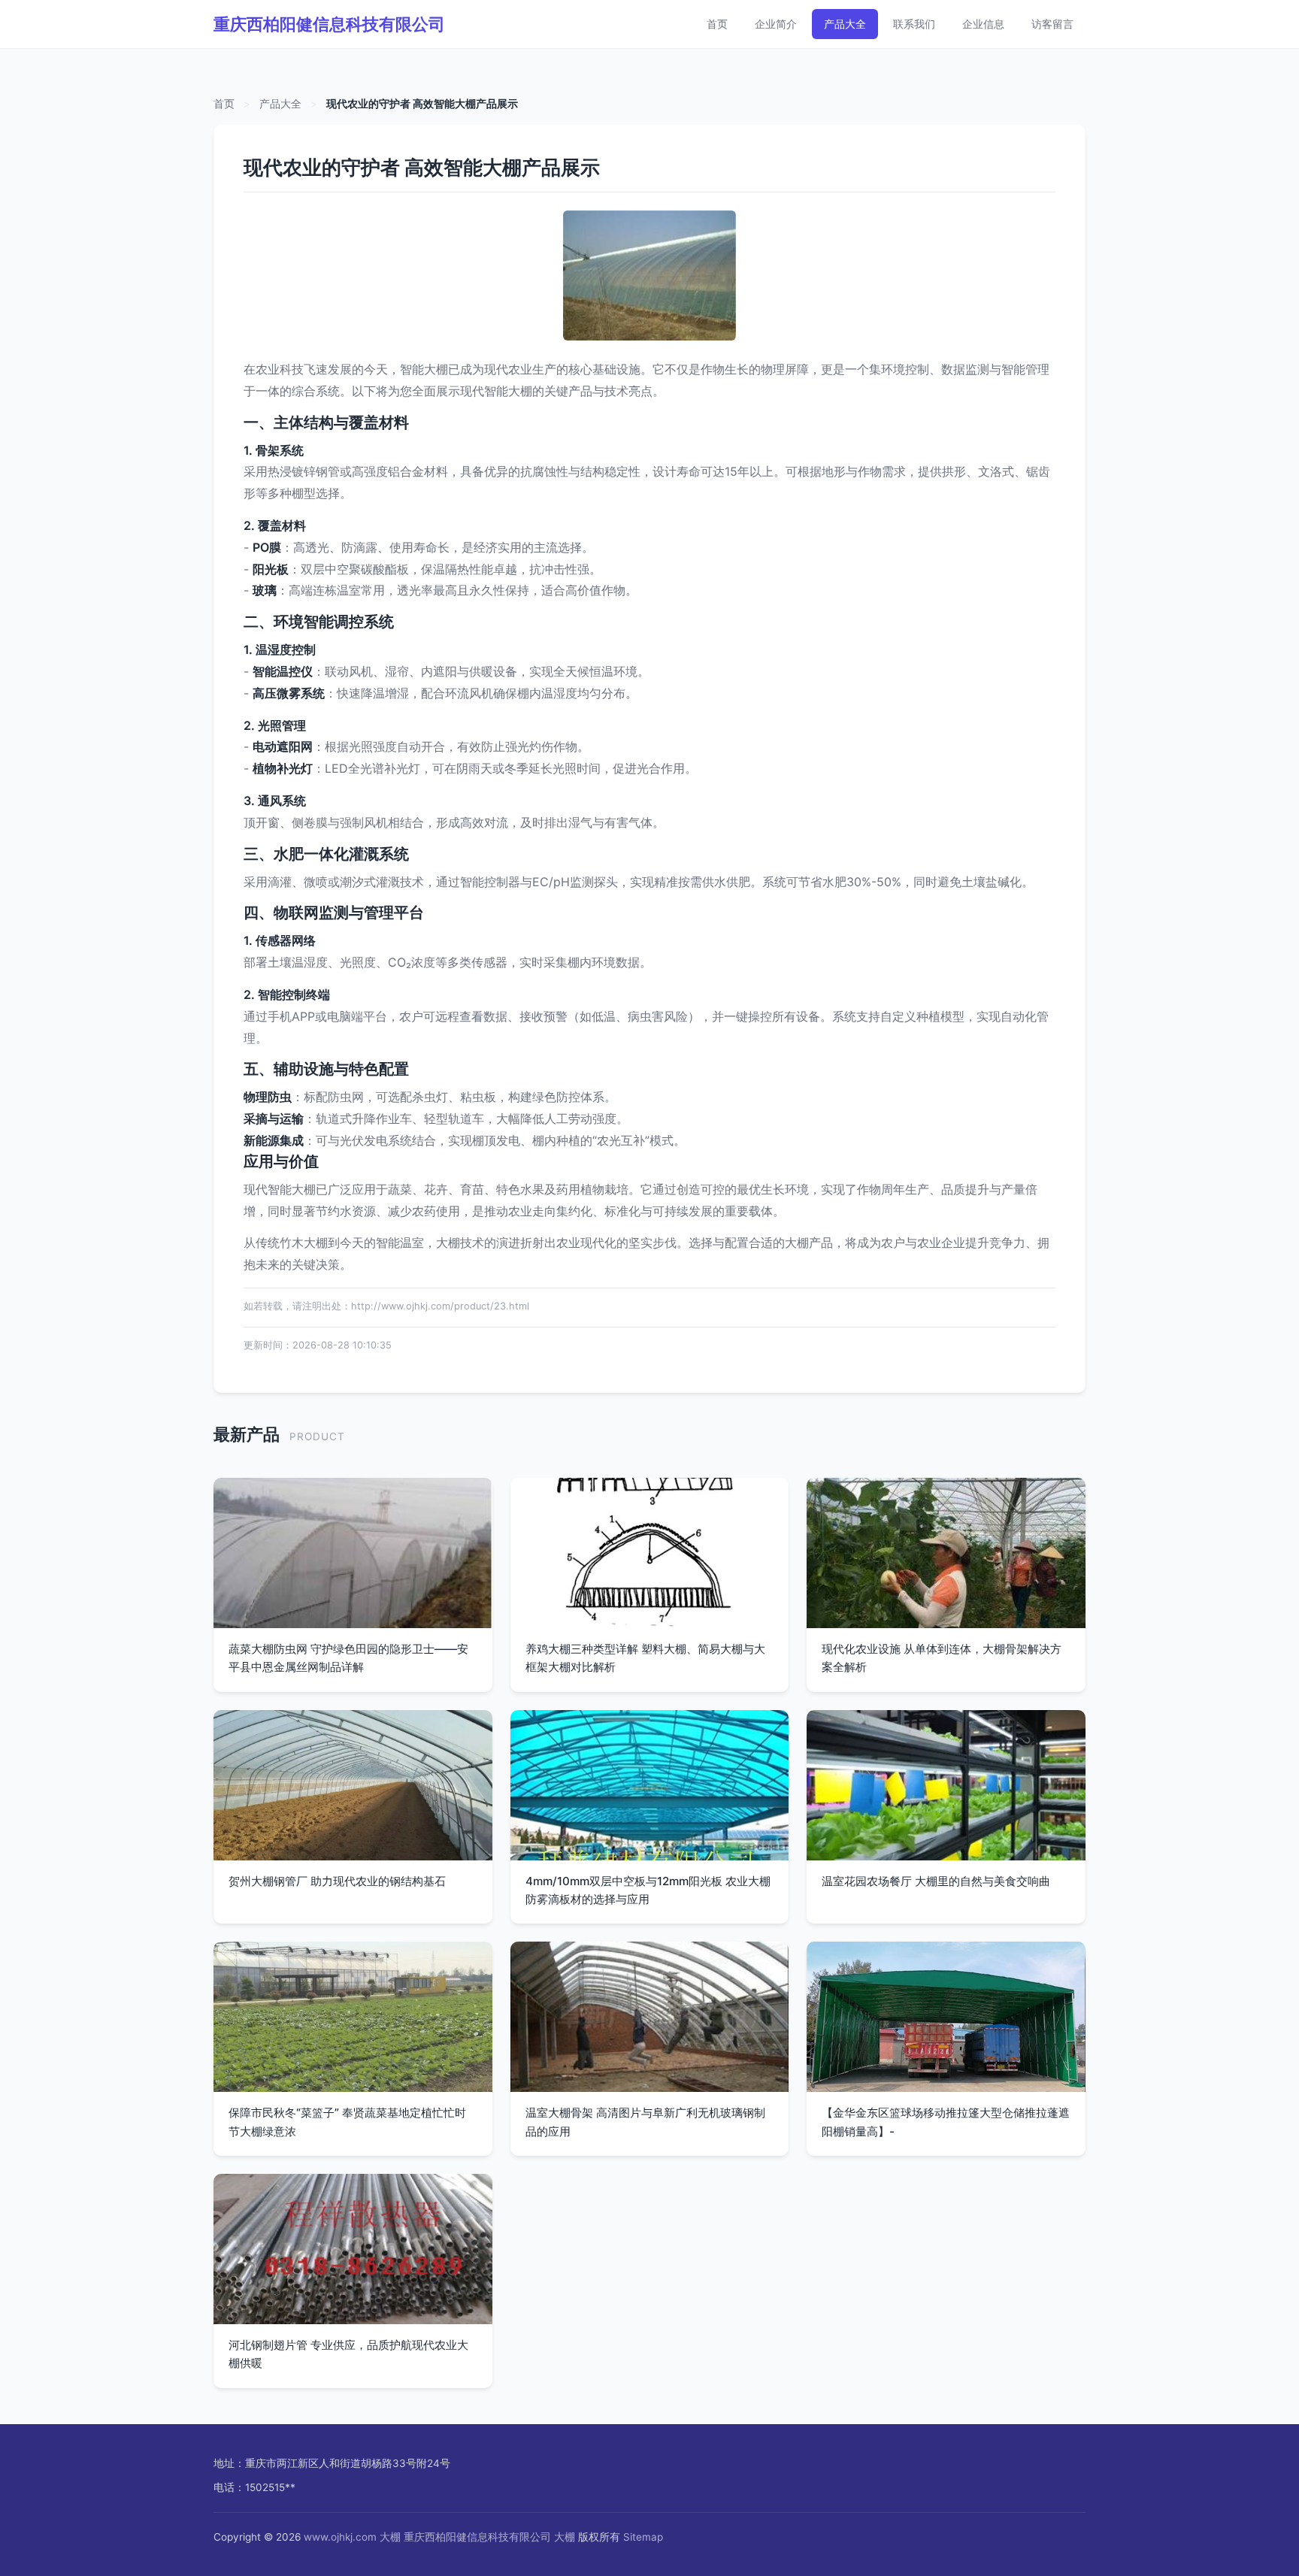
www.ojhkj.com (340, 2537)
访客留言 (1052, 24)
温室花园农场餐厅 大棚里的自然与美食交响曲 (936, 1881)
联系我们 (914, 24)
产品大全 (845, 24)
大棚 (390, 2537)
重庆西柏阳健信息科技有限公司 (329, 24)
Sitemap (643, 2537)
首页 (717, 24)
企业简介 (776, 24)
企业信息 (983, 24)
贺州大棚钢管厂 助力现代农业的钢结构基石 (337, 1881)
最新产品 (247, 1434)
